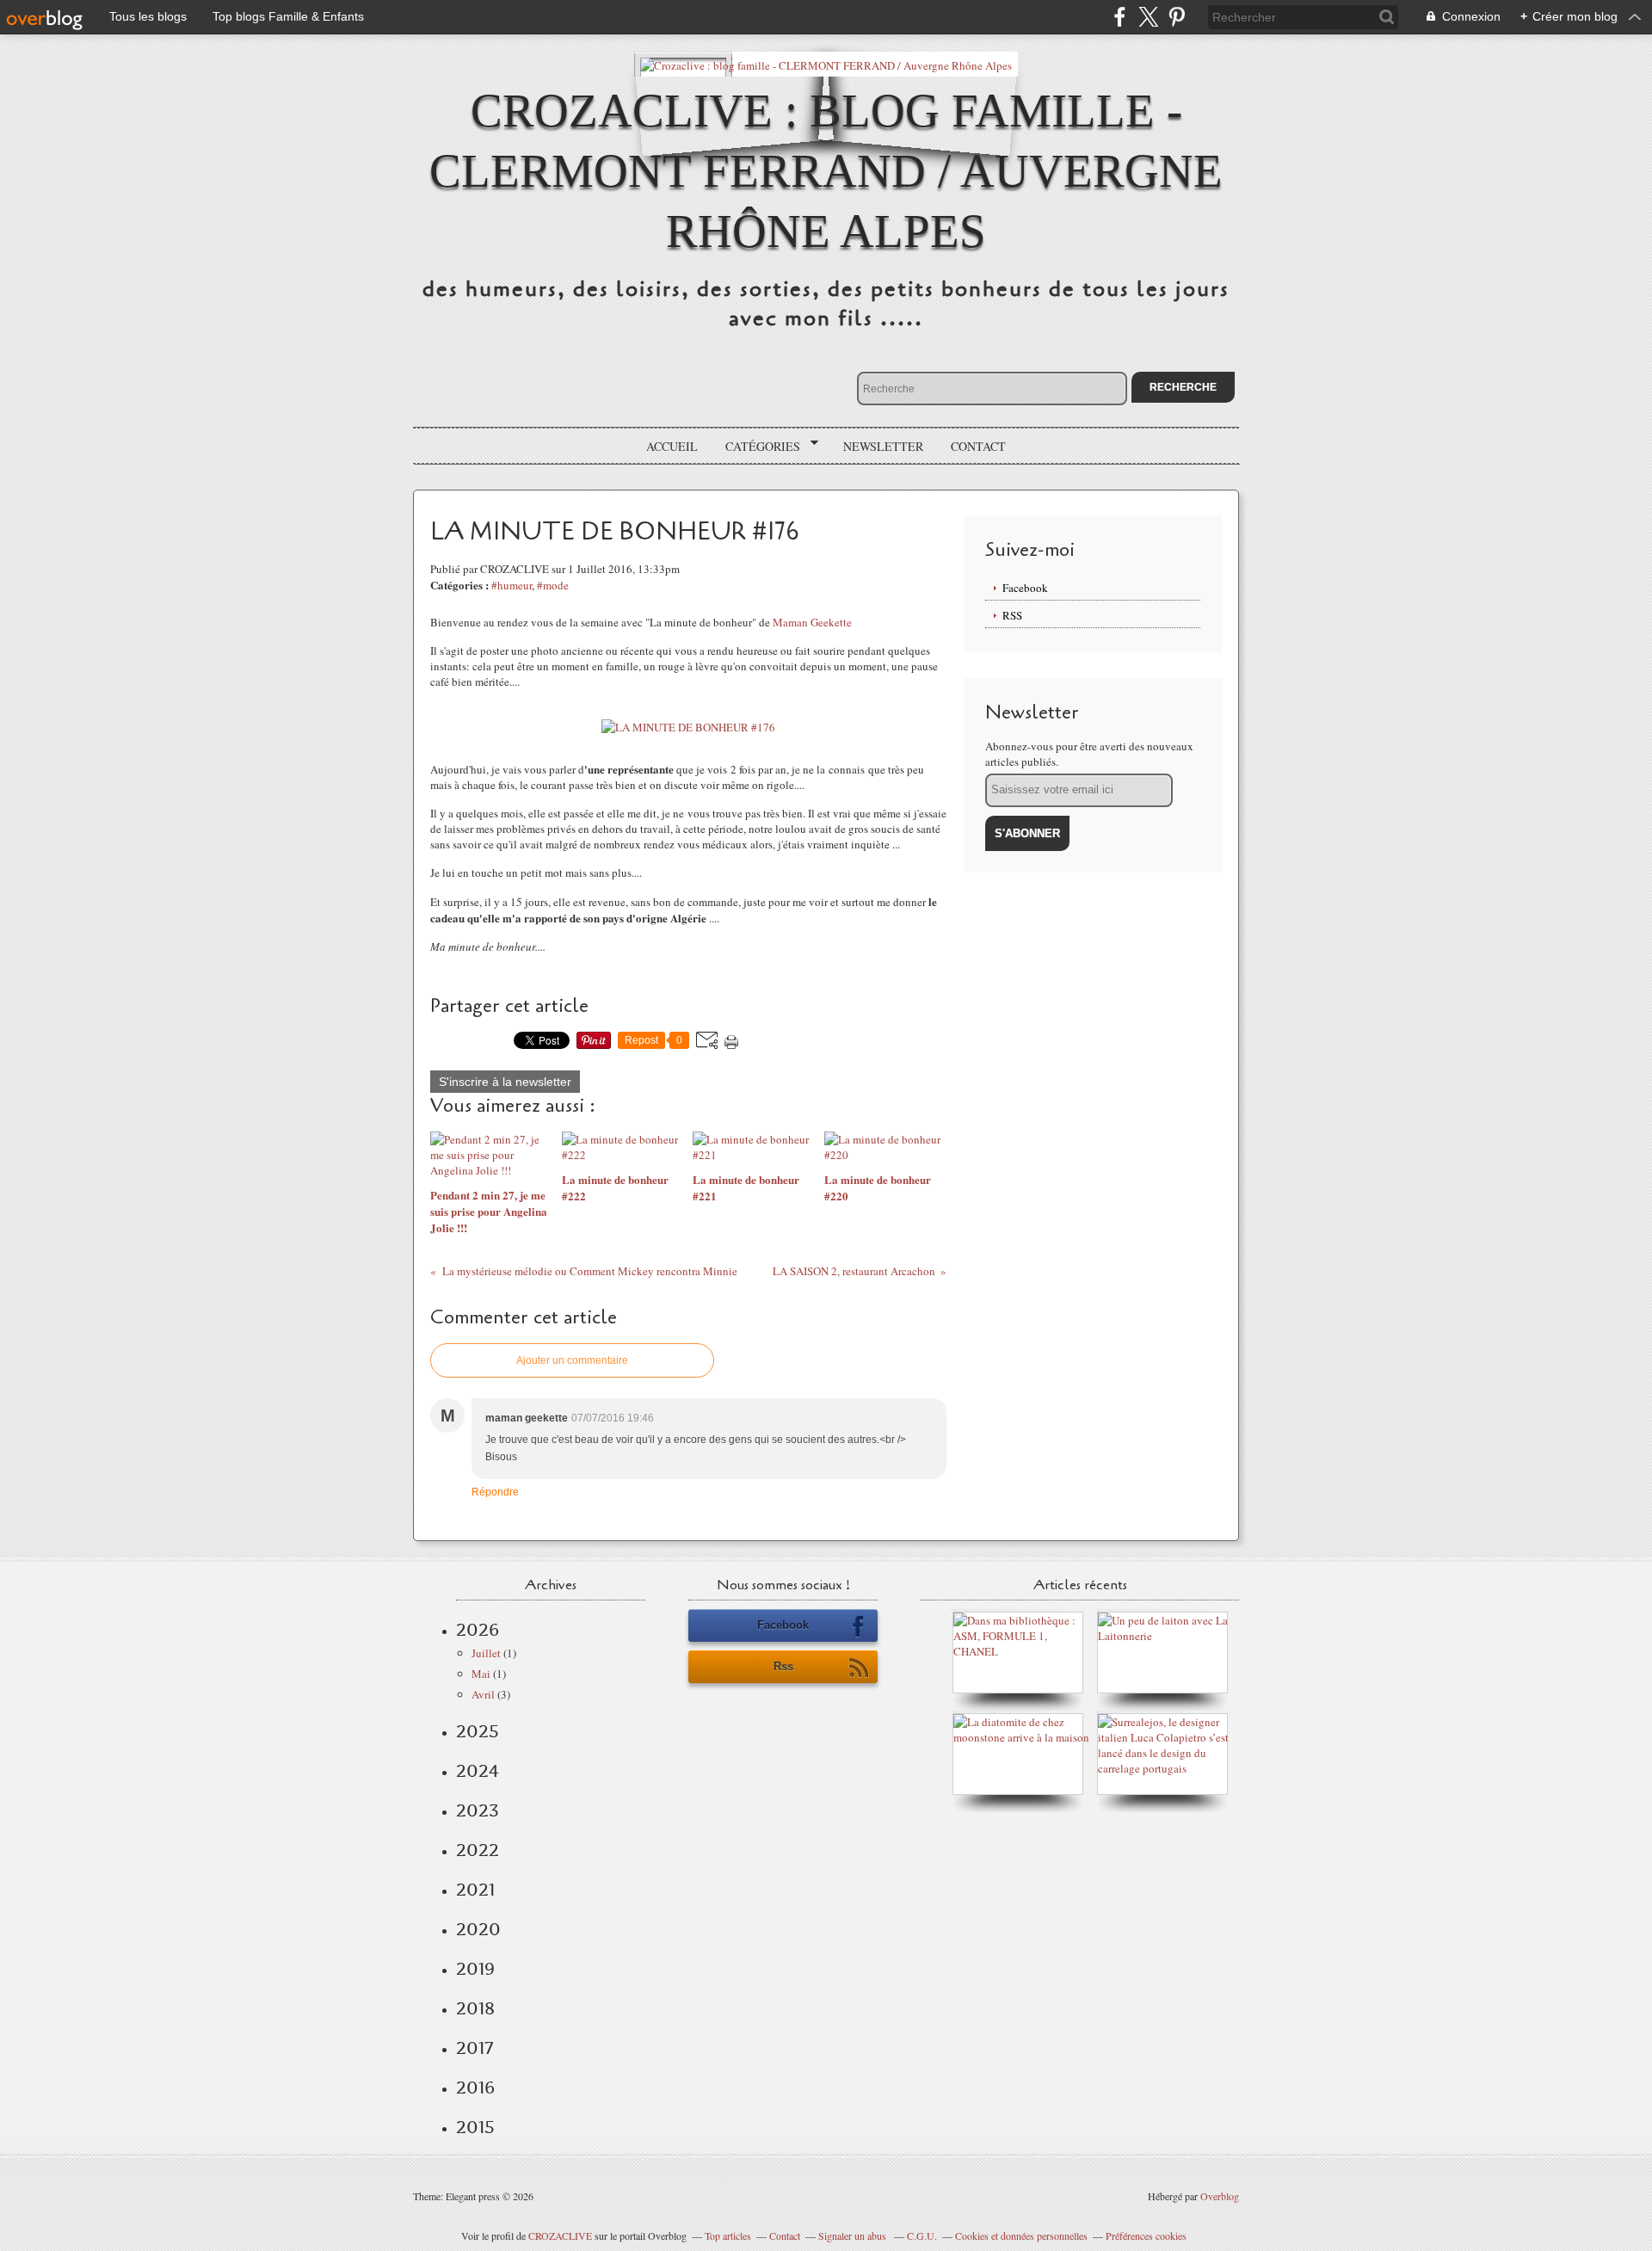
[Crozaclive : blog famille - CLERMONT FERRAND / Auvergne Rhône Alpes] (826, 64)
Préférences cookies (1146, 2236)
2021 (475, 1890)
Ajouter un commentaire (572, 1360)
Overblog (1220, 2196)
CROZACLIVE (560, 2236)
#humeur (512, 585)
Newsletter (883, 446)
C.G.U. (922, 2236)
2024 (478, 1771)
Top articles (728, 2236)
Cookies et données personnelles (1021, 2236)
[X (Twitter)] (1148, 17)
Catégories (757, 447)
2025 (478, 1731)
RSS (1012, 615)
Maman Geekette (812, 622)
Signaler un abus (854, 2236)
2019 (475, 1969)
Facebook (1025, 588)
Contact (978, 446)
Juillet (486, 1653)
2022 (478, 1850)
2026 (478, 1630)
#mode (553, 585)
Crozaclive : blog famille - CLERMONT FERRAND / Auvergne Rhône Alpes (826, 171)
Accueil (672, 446)
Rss (783, 1666)
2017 (475, 2048)
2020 (478, 1929)
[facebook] (1120, 17)
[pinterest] (1177, 17)
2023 (478, 1810)
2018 (475, 2008)
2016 (475, 2088)
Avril (483, 1694)
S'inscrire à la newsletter (505, 1082)
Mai (481, 1674)
